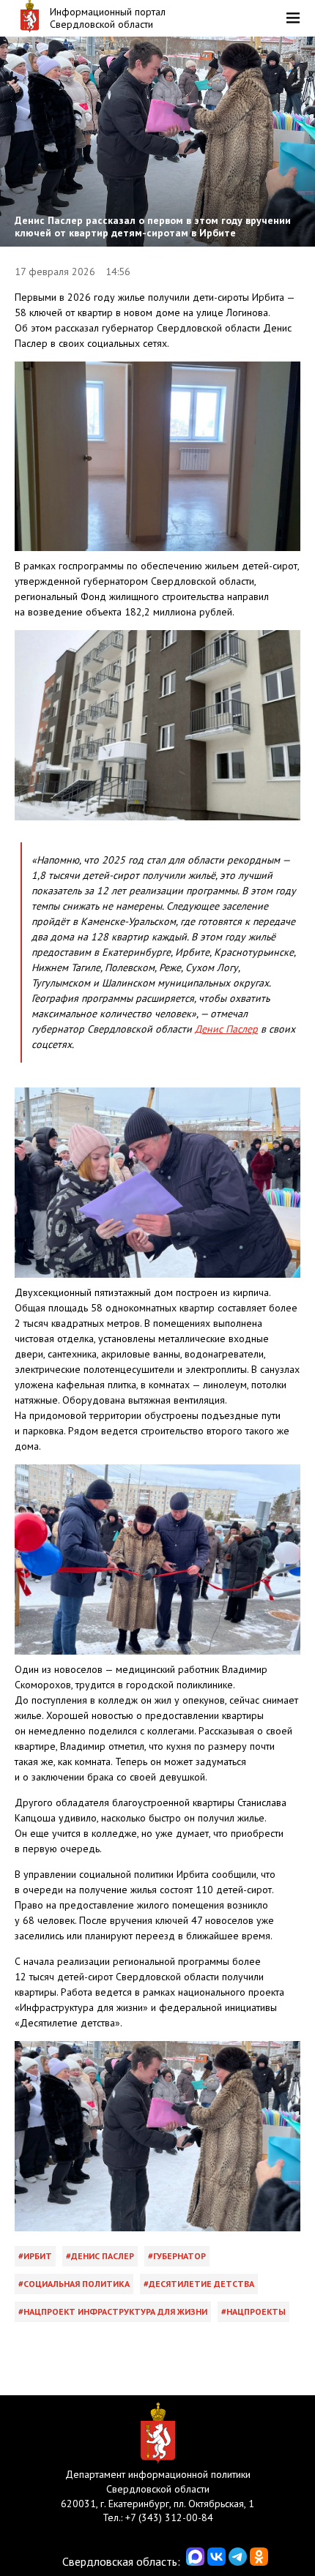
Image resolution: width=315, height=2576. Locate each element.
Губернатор (179, 2256)
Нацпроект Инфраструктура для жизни (115, 2311)
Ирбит (38, 2256)
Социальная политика (77, 2284)
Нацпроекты (256, 2311)
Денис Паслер (226, 1029)
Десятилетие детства (201, 2284)
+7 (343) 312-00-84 (169, 2517)
